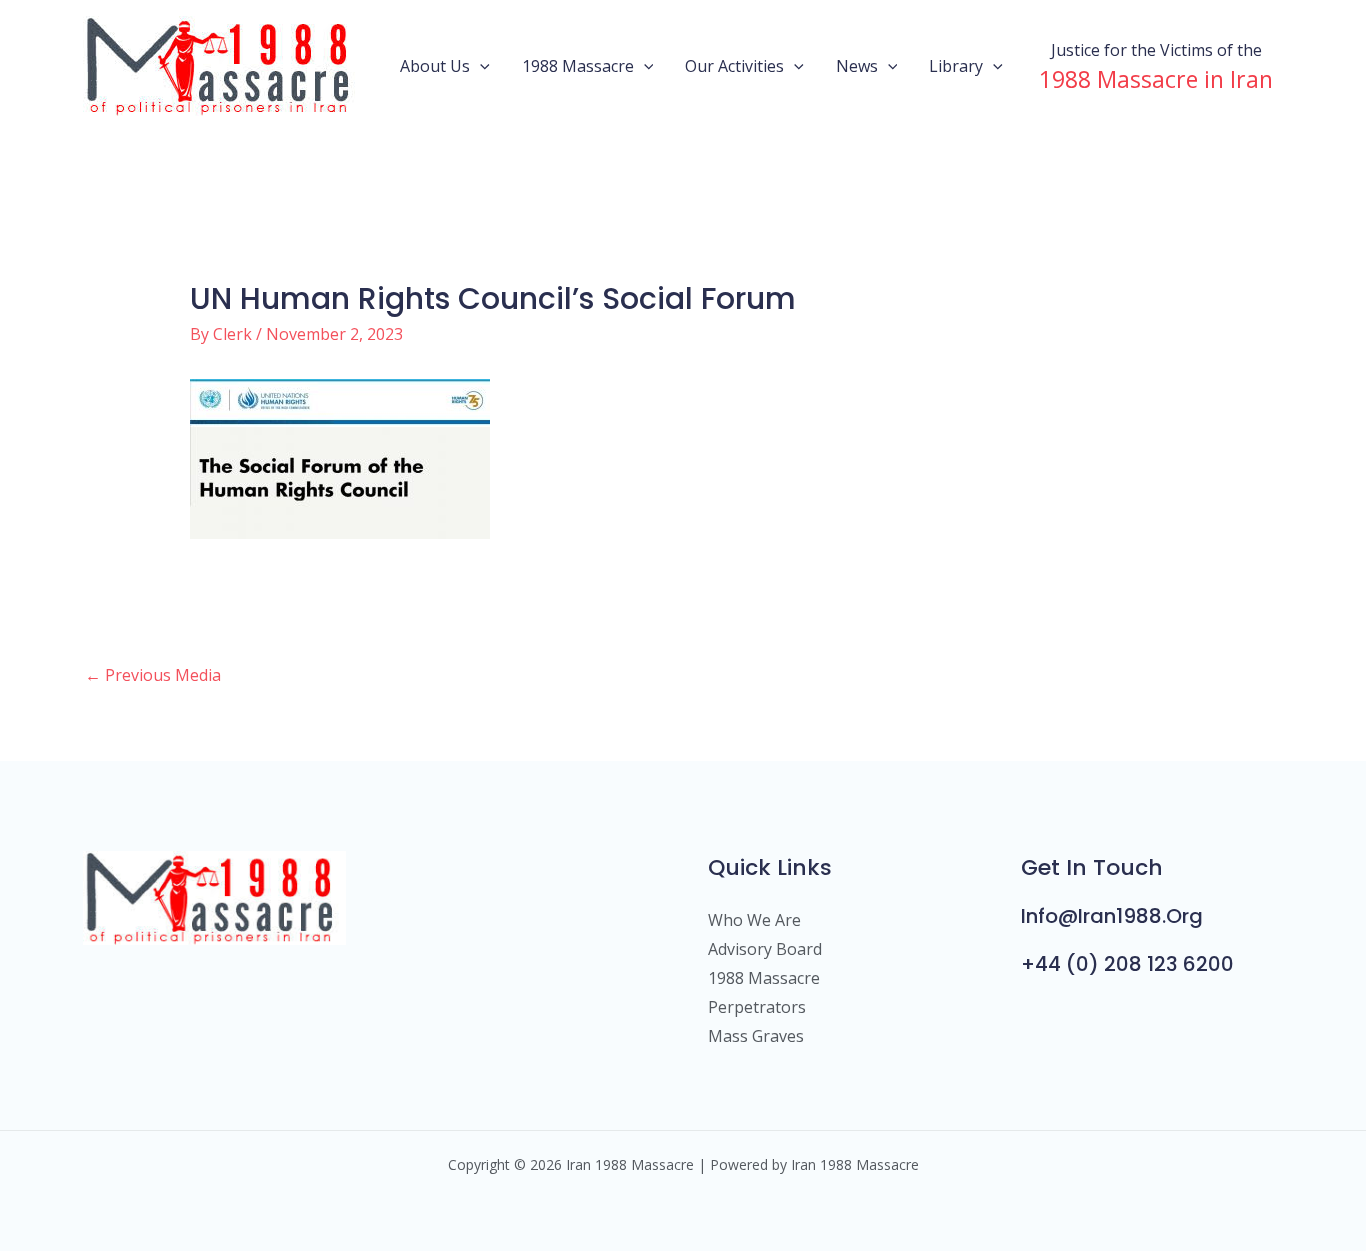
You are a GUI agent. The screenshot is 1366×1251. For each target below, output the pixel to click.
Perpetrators (757, 1007)
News (857, 66)
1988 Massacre (578, 66)
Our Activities (734, 66)
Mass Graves (756, 1036)
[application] (480, 66)
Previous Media (153, 675)
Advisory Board (765, 949)
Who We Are (754, 920)
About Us (435, 66)
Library (956, 66)
